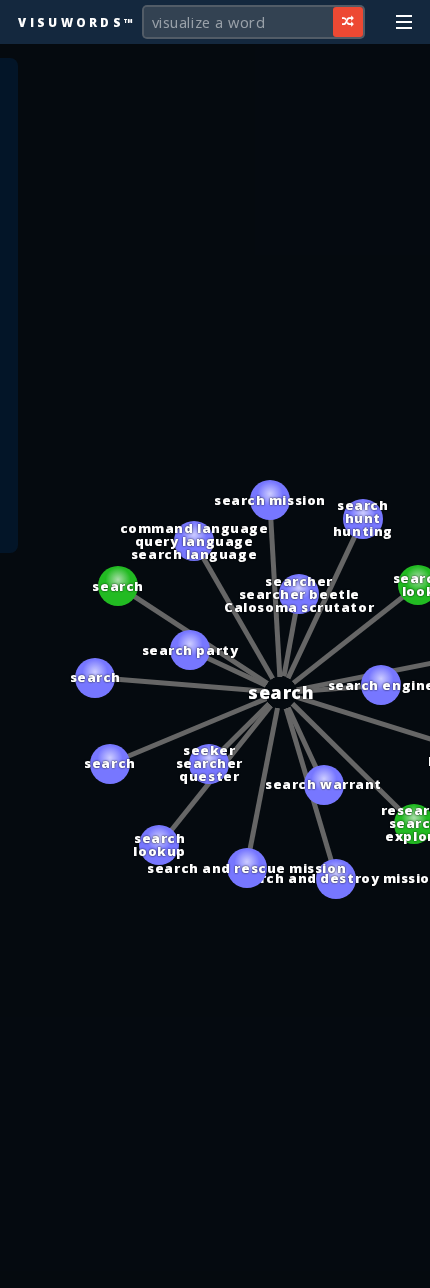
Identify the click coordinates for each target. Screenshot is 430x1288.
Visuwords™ (77, 22)
